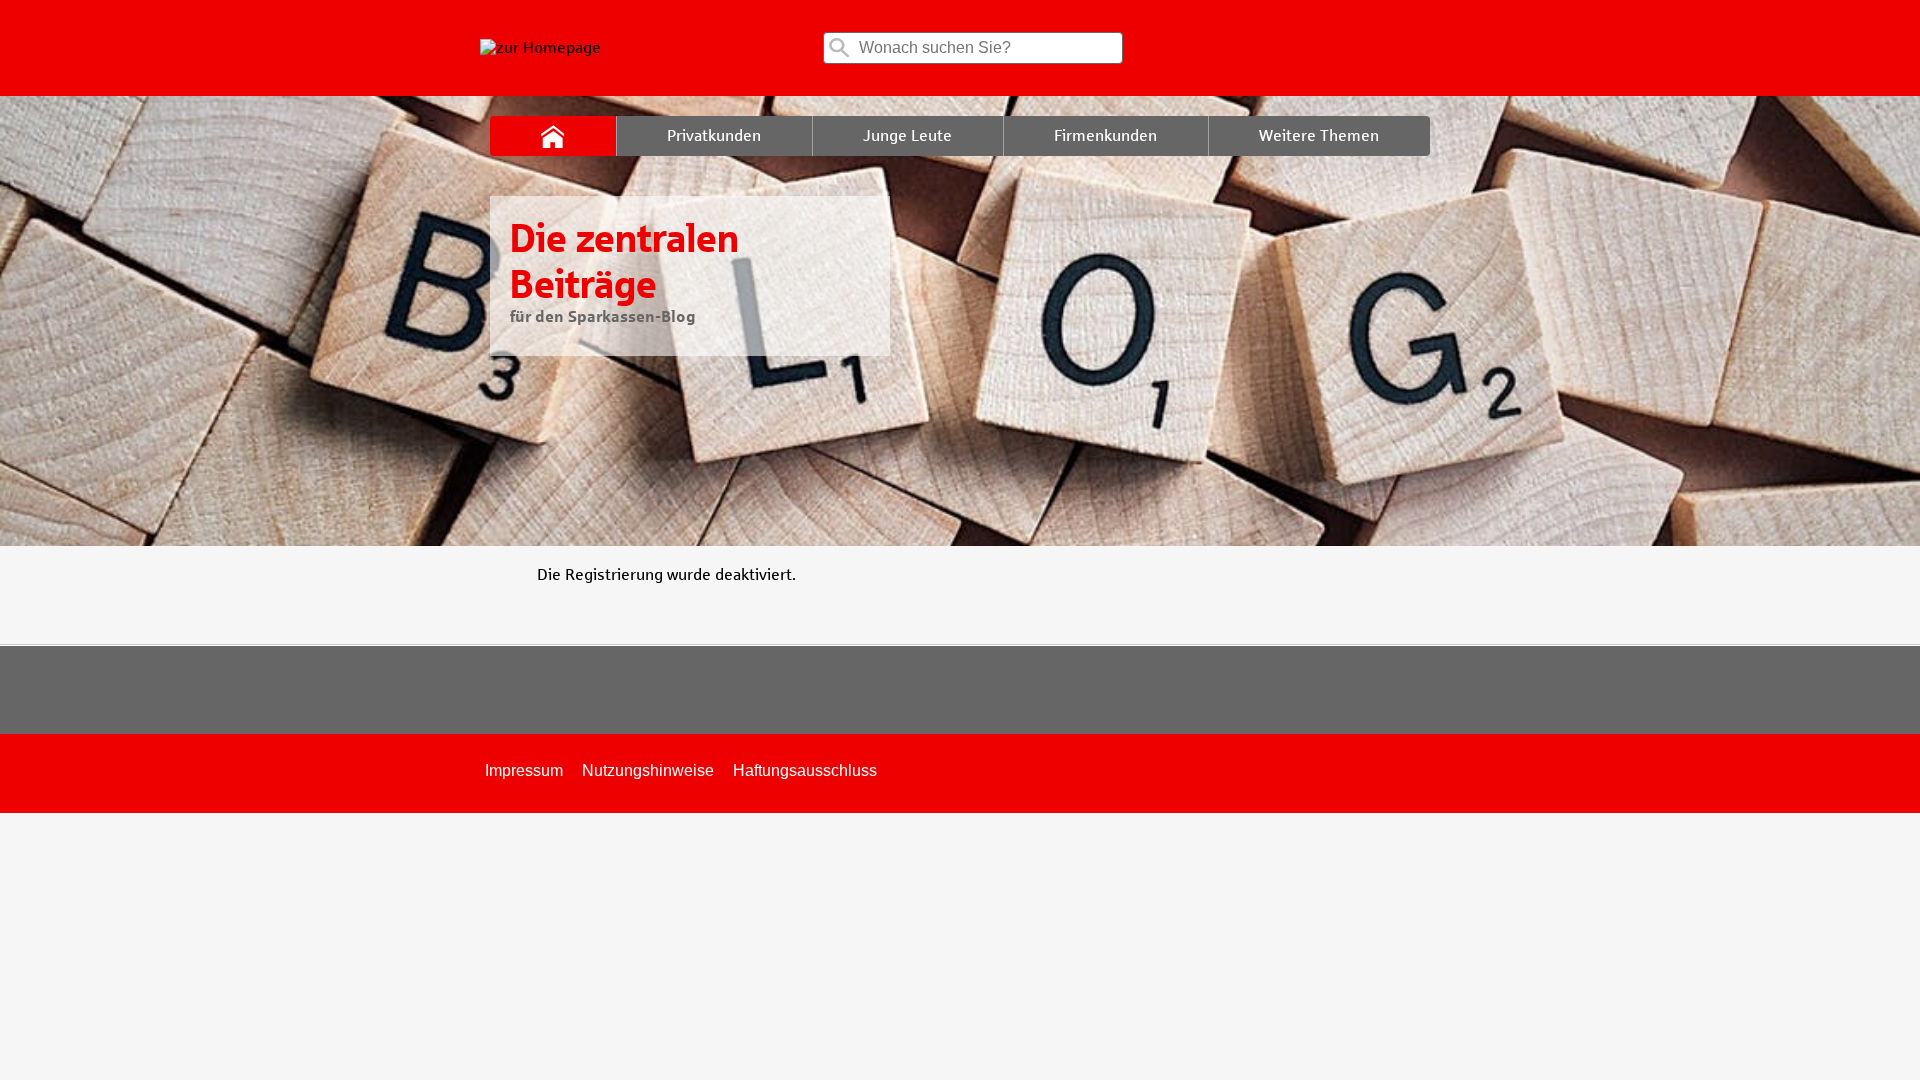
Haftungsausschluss (805, 770)
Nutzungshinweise (648, 770)
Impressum (524, 770)
